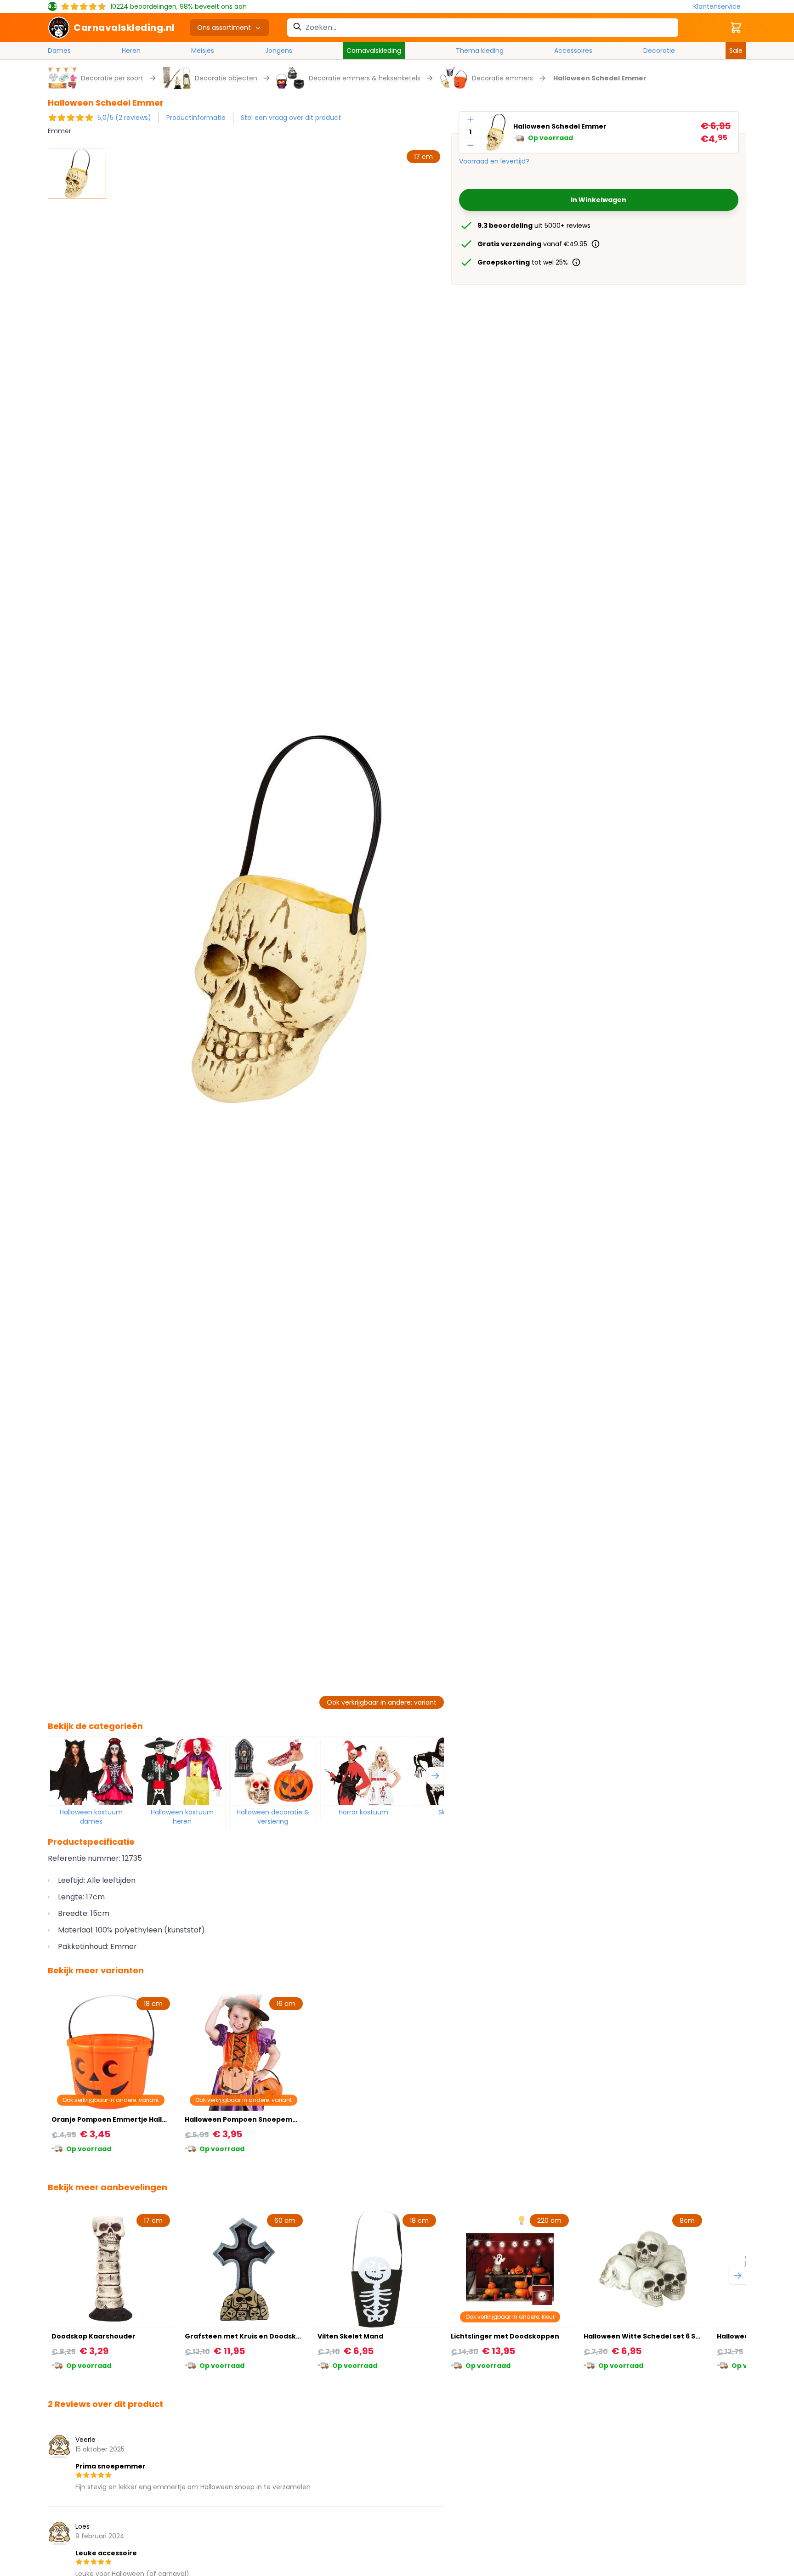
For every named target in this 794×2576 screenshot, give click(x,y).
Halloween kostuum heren (182, 1817)
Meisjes (203, 51)
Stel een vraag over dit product (291, 118)
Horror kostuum (363, 1812)
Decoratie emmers (502, 78)
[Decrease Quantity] (471, 145)
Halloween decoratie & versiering (273, 1817)
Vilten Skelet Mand (350, 2336)
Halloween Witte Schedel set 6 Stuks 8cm (655, 2336)
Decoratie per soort (112, 78)
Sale (736, 51)
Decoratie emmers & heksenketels (365, 78)
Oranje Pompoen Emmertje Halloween (119, 2119)
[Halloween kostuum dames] (91, 1771)
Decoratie (659, 51)
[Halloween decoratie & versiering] (273, 1771)
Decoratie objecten (226, 78)
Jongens (279, 51)
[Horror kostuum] (364, 1771)
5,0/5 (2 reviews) (124, 118)
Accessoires (573, 51)
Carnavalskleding (374, 51)
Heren (131, 51)
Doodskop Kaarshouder (94, 2336)
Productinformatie (196, 118)
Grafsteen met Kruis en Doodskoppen (252, 2336)
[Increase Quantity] (471, 119)
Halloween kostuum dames (91, 1817)
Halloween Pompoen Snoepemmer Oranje (259, 2119)
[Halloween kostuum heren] (182, 1771)
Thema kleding (480, 51)
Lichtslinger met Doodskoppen (505, 2336)
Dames (59, 51)
